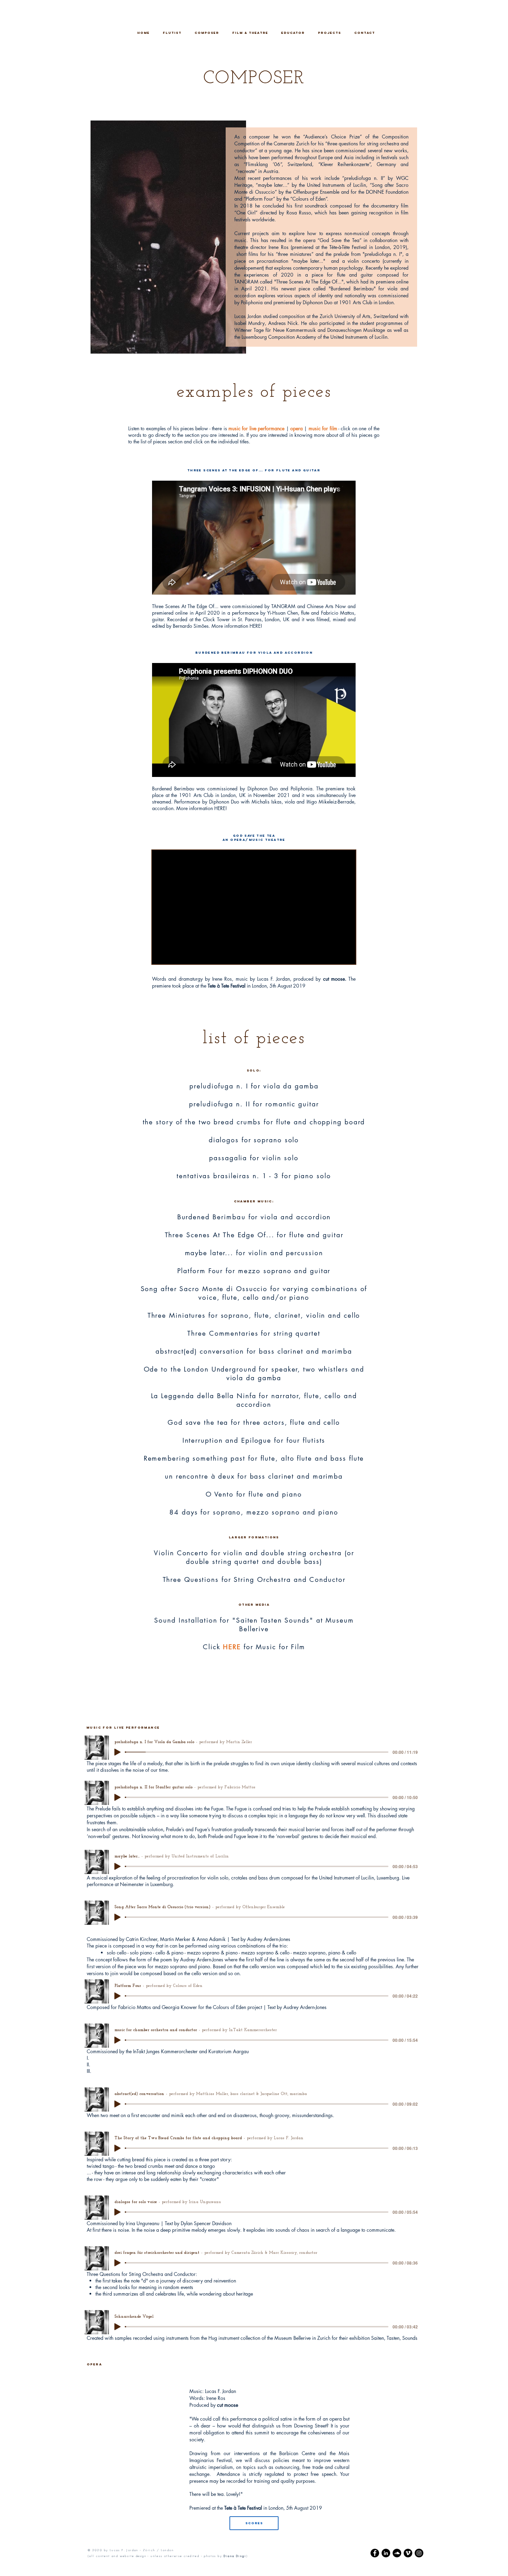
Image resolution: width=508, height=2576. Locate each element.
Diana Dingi (235, 2556)
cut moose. (335, 979)
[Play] (117, 1752)
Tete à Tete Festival (227, 986)
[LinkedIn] (386, 2553)
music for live (243, 428)
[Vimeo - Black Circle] (408, 2553)
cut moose (228, 2405)
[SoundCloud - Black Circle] (397, 2553)
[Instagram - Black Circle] (419, 2553)
